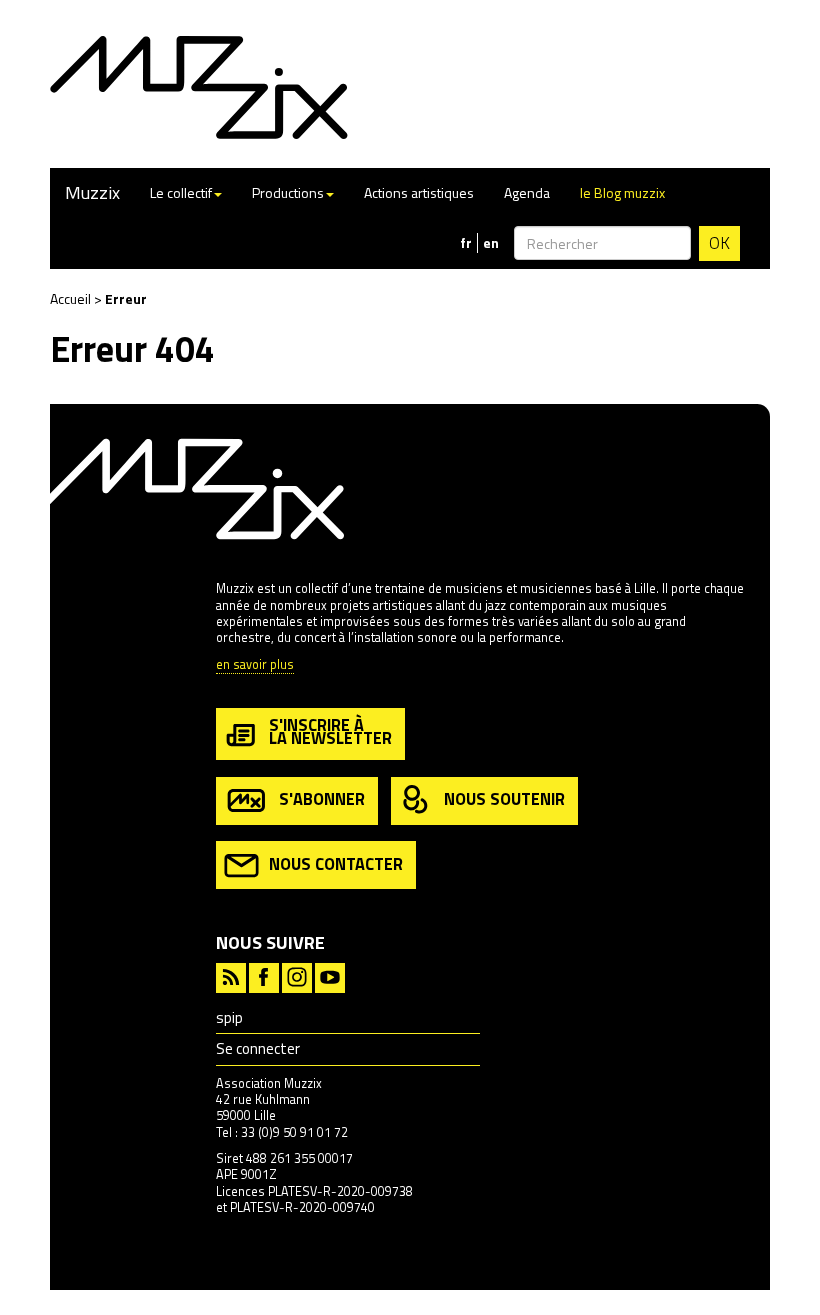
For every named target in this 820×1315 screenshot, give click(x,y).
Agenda (527, 192)
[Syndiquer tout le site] (231, 975)
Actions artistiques (419, 192)
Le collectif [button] (181, 192)
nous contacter (336, 862)
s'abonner (322, 798)
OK (719, 243)
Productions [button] (288, 192)
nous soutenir (504, 798)
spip (229, 1017)
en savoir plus (255, 665)
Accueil (70, 298)
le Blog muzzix (622, 192)
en (491, 243)
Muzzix (92, 192)
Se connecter (258, 1048)
